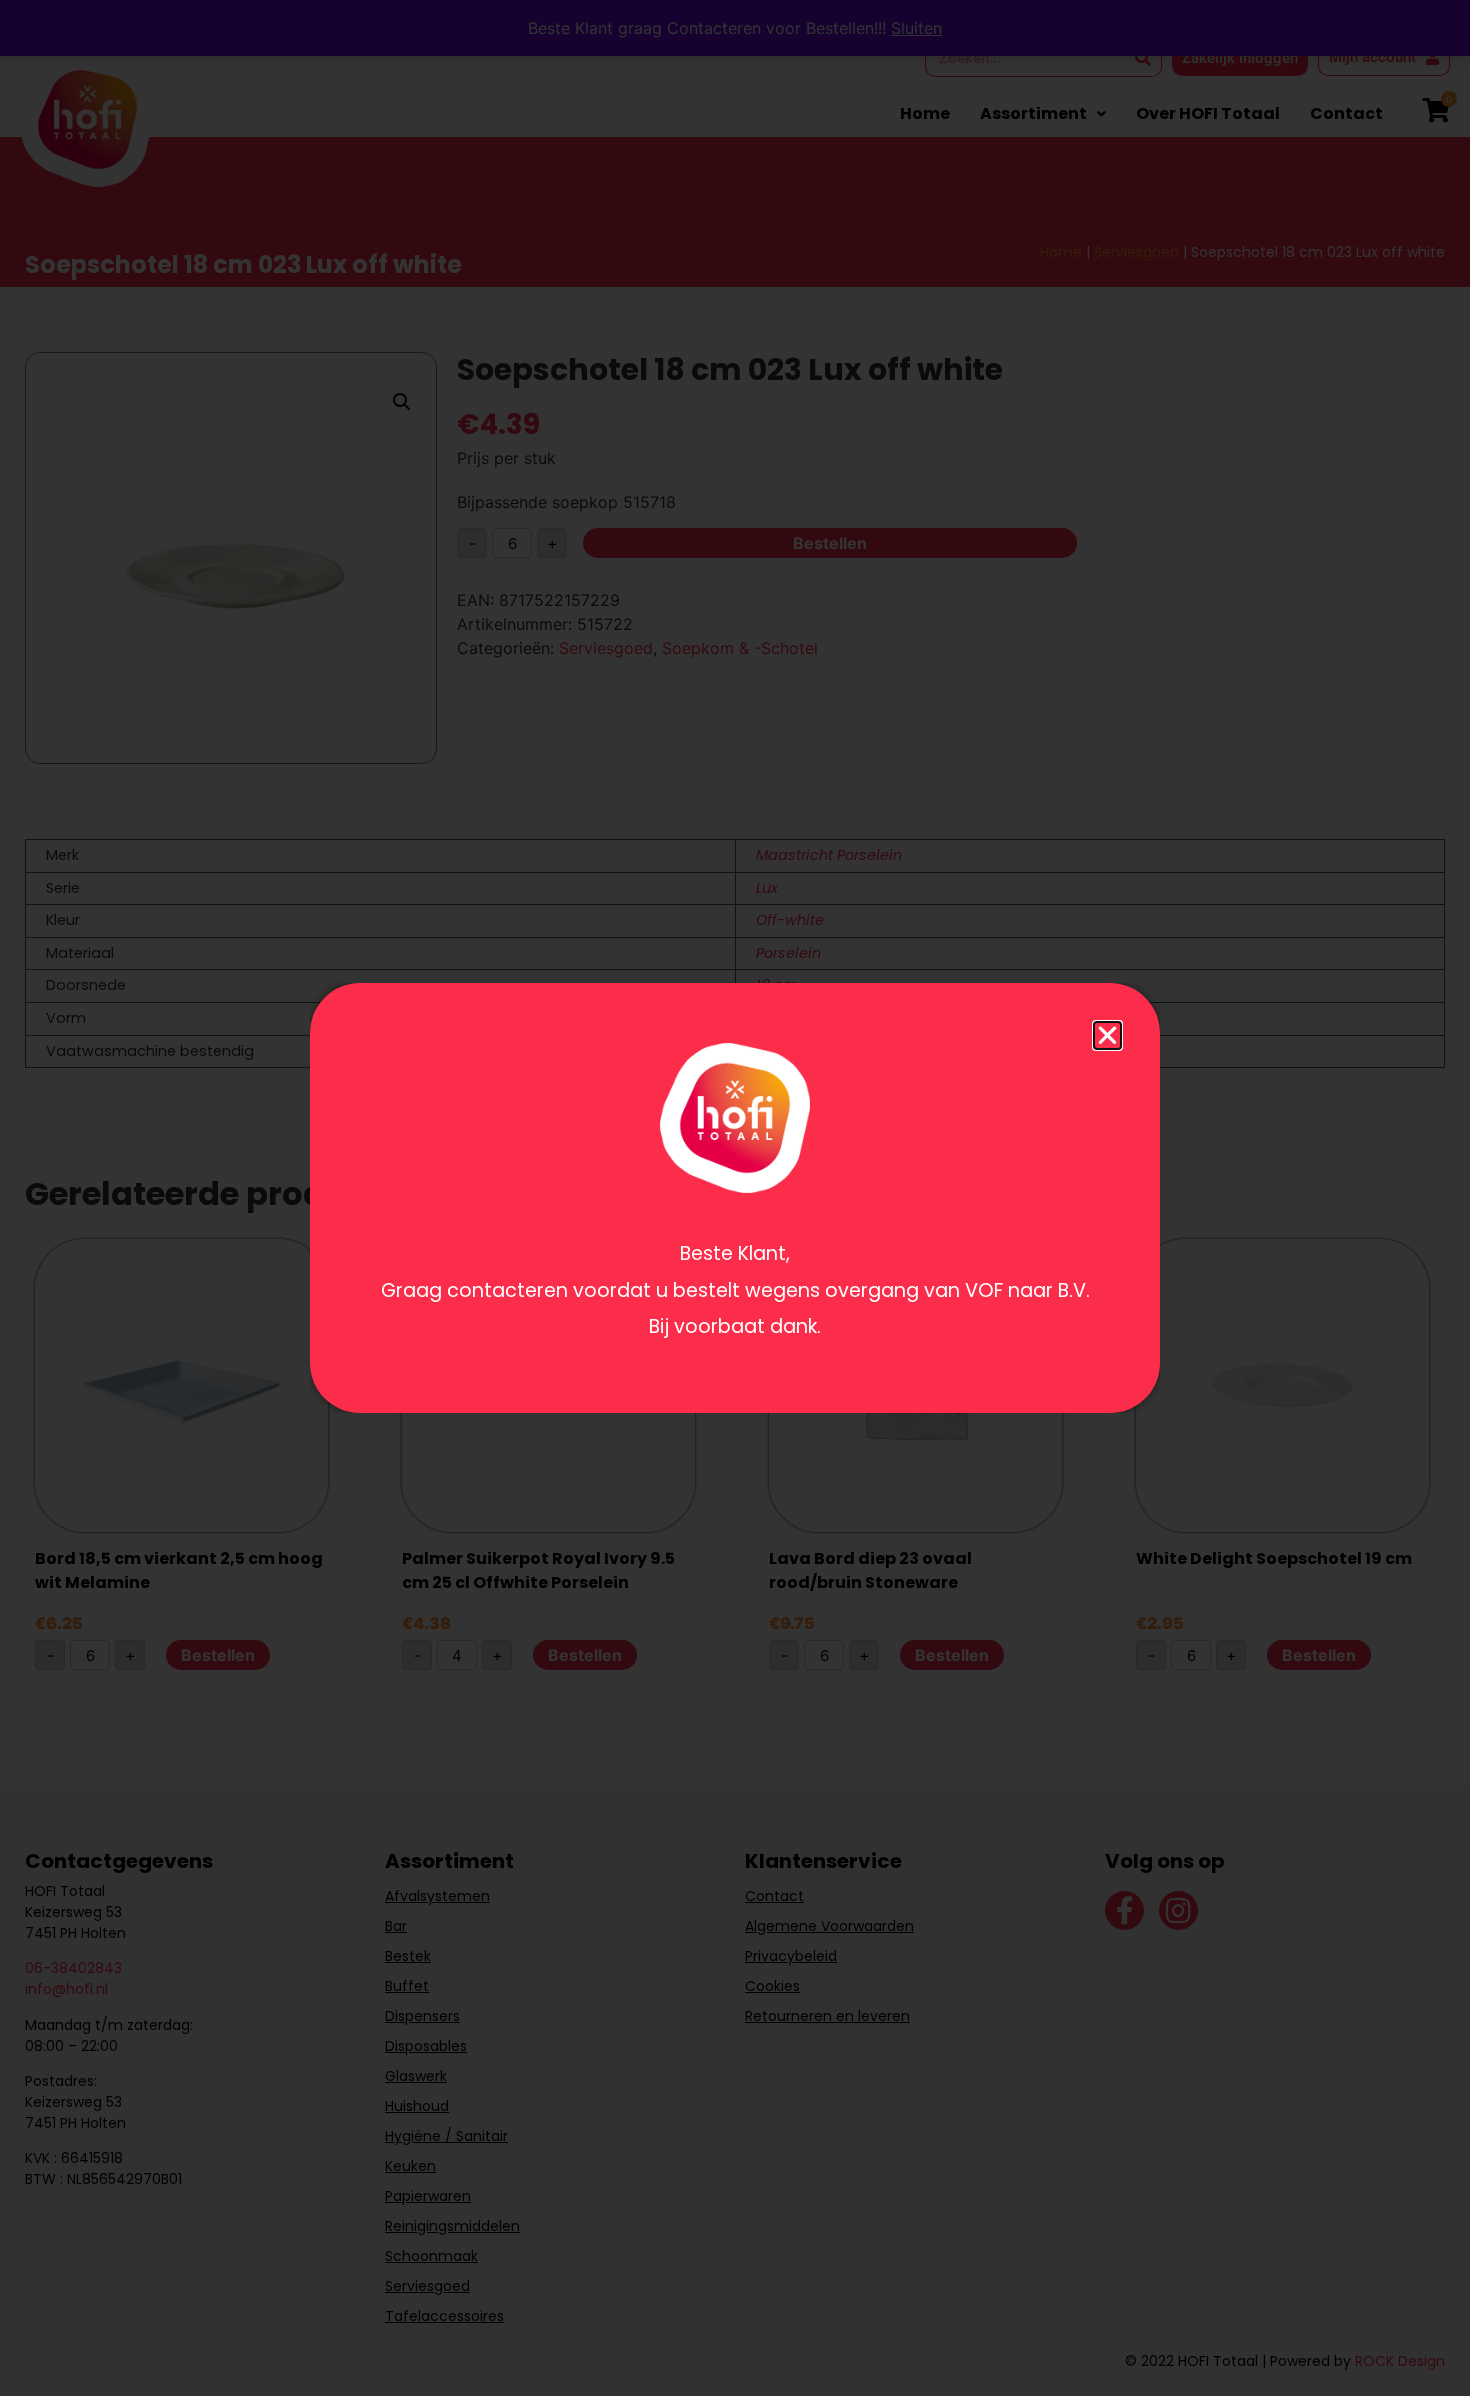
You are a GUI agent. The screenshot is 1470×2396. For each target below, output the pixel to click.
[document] (735, 1198)
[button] (1107, 1035)
